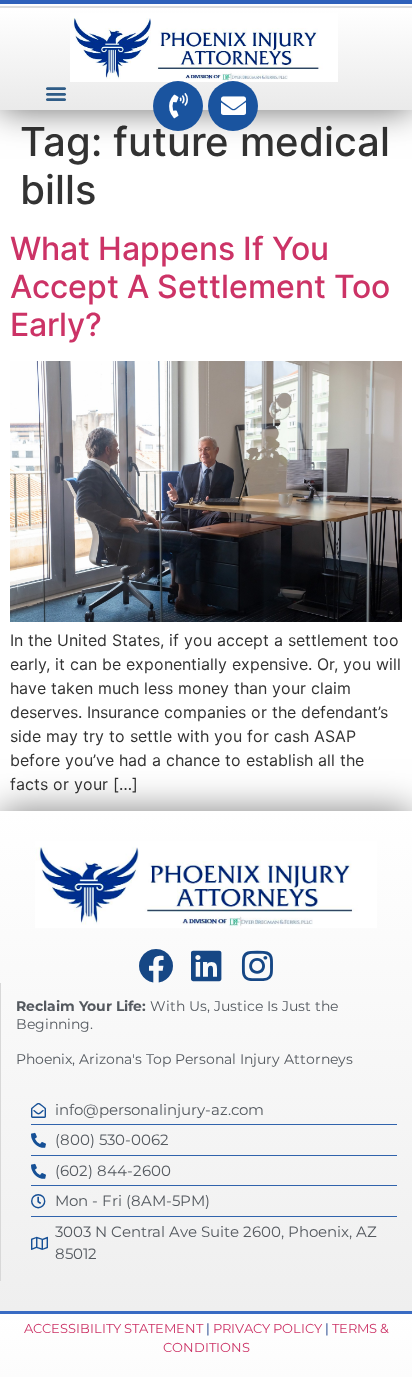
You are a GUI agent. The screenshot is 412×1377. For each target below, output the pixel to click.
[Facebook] (155, 965)
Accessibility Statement (113, 1328)
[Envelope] (233, 106)
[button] (56, 93)
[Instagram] (257, 965)
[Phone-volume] (178, 106)
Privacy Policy (267, 1328)
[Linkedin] (206, 965)
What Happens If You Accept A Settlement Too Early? (200, 287)
